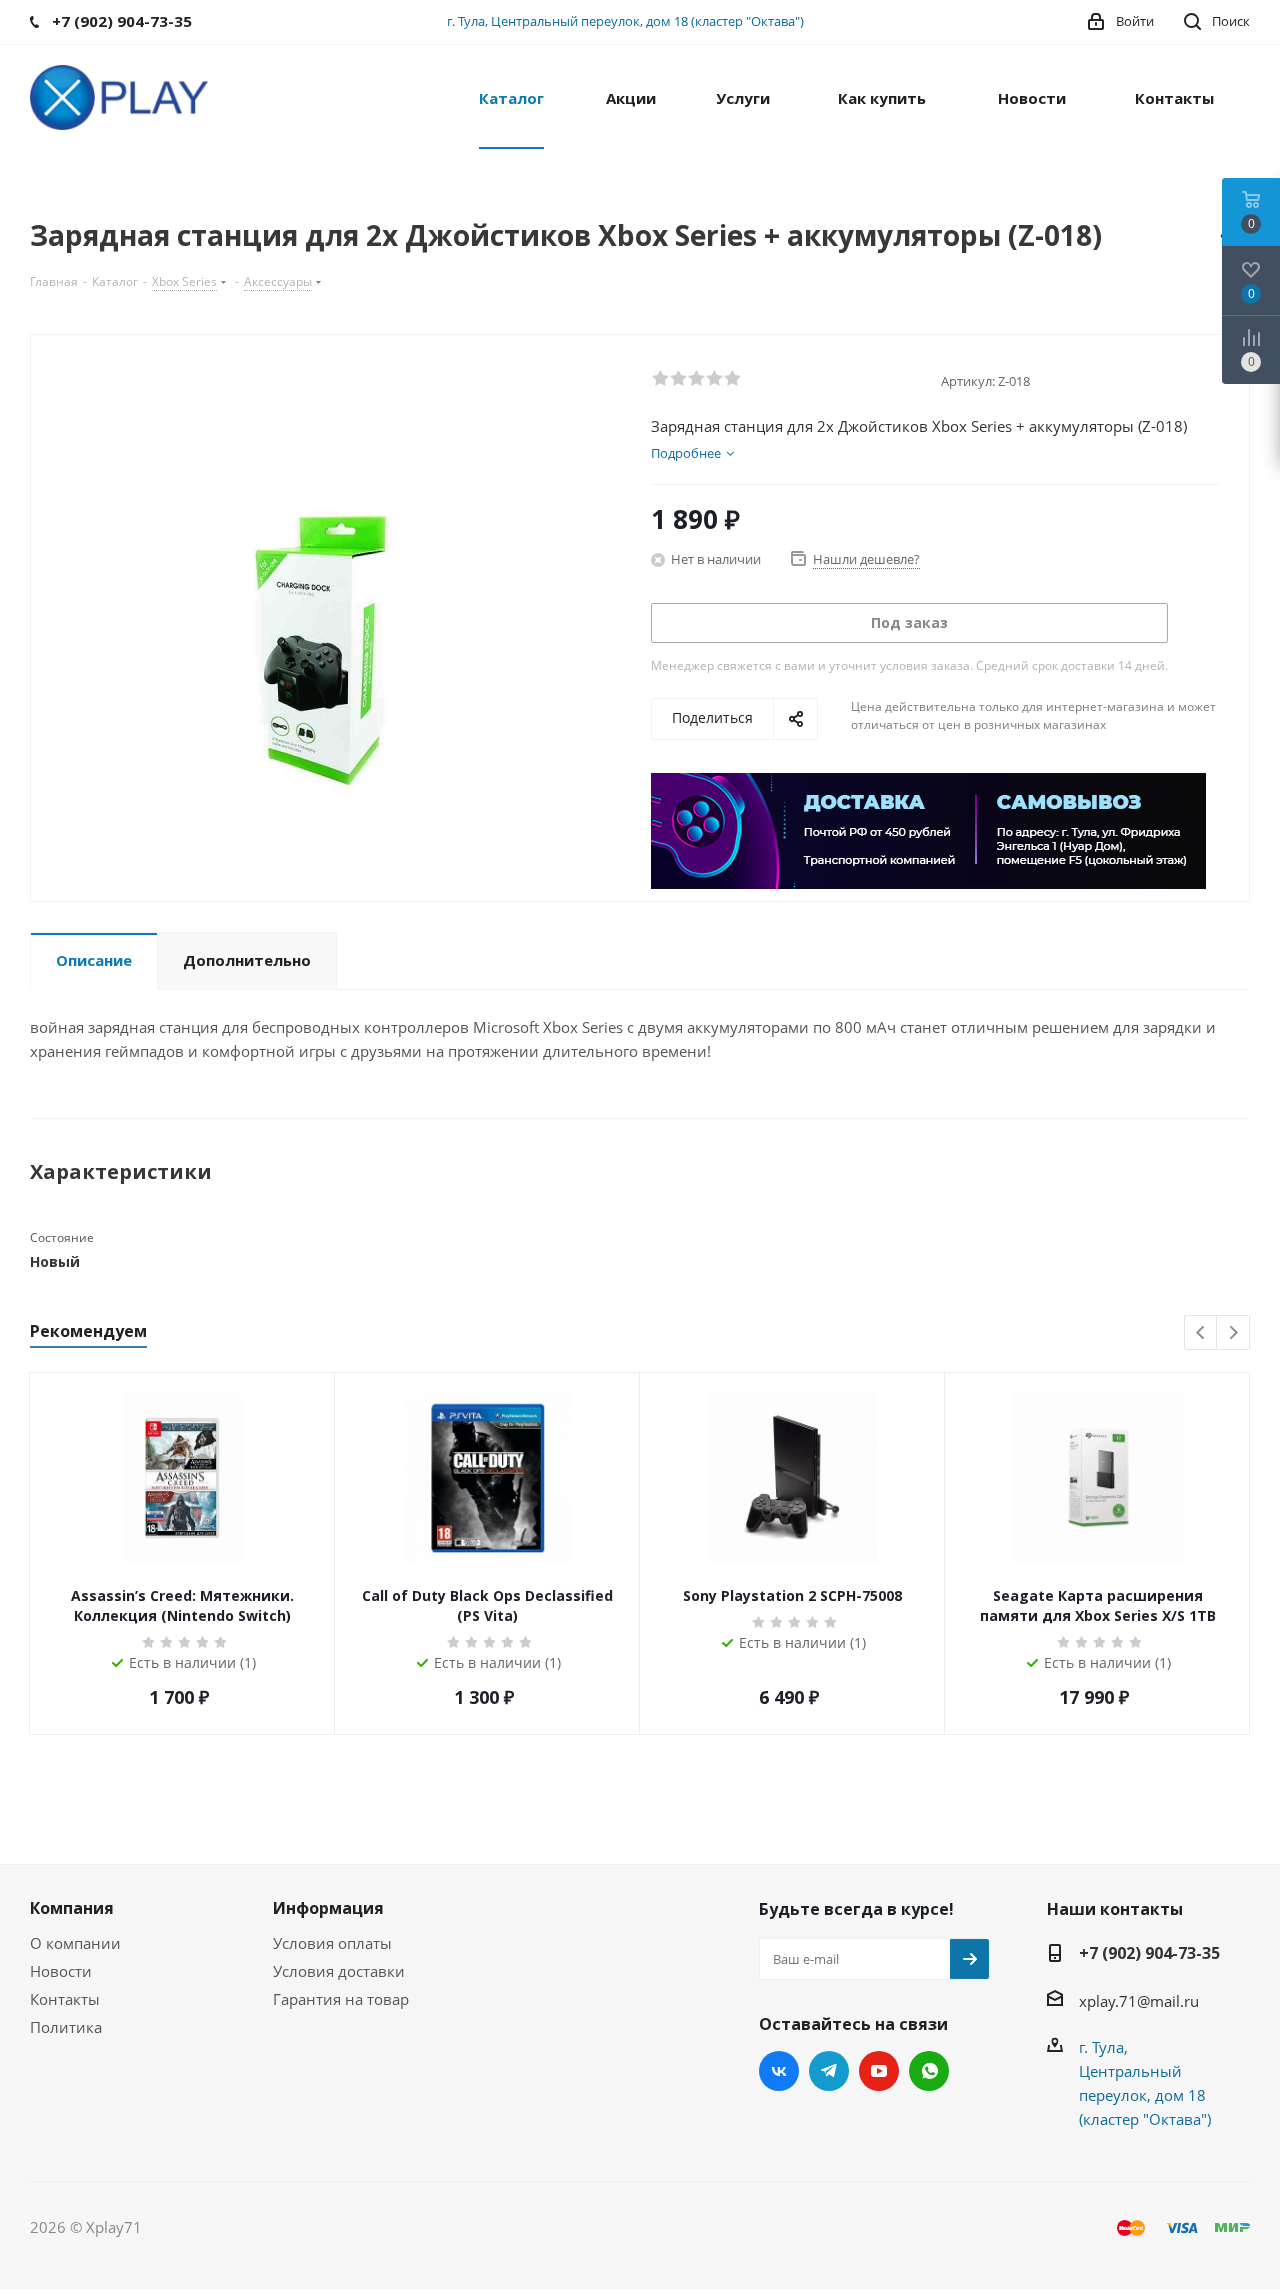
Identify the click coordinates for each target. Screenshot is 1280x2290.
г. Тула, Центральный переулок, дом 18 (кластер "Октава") (625, 21)
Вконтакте (779, 2071)
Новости (61, 1971)
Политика (66, 2027)
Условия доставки (339, 1971)
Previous (1201, 1333)
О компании (75, 1943)
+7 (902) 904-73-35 (1149, 1953)
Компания (72, 1908)
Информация (328, 1908)
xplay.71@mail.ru (1139, 2001)
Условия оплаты (332, 1943)
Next (1233, 1333)
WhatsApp (929, 2071)
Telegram (829, 2071)
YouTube (879, 2071)
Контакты (65, 1999)
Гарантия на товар (341, 1999)
